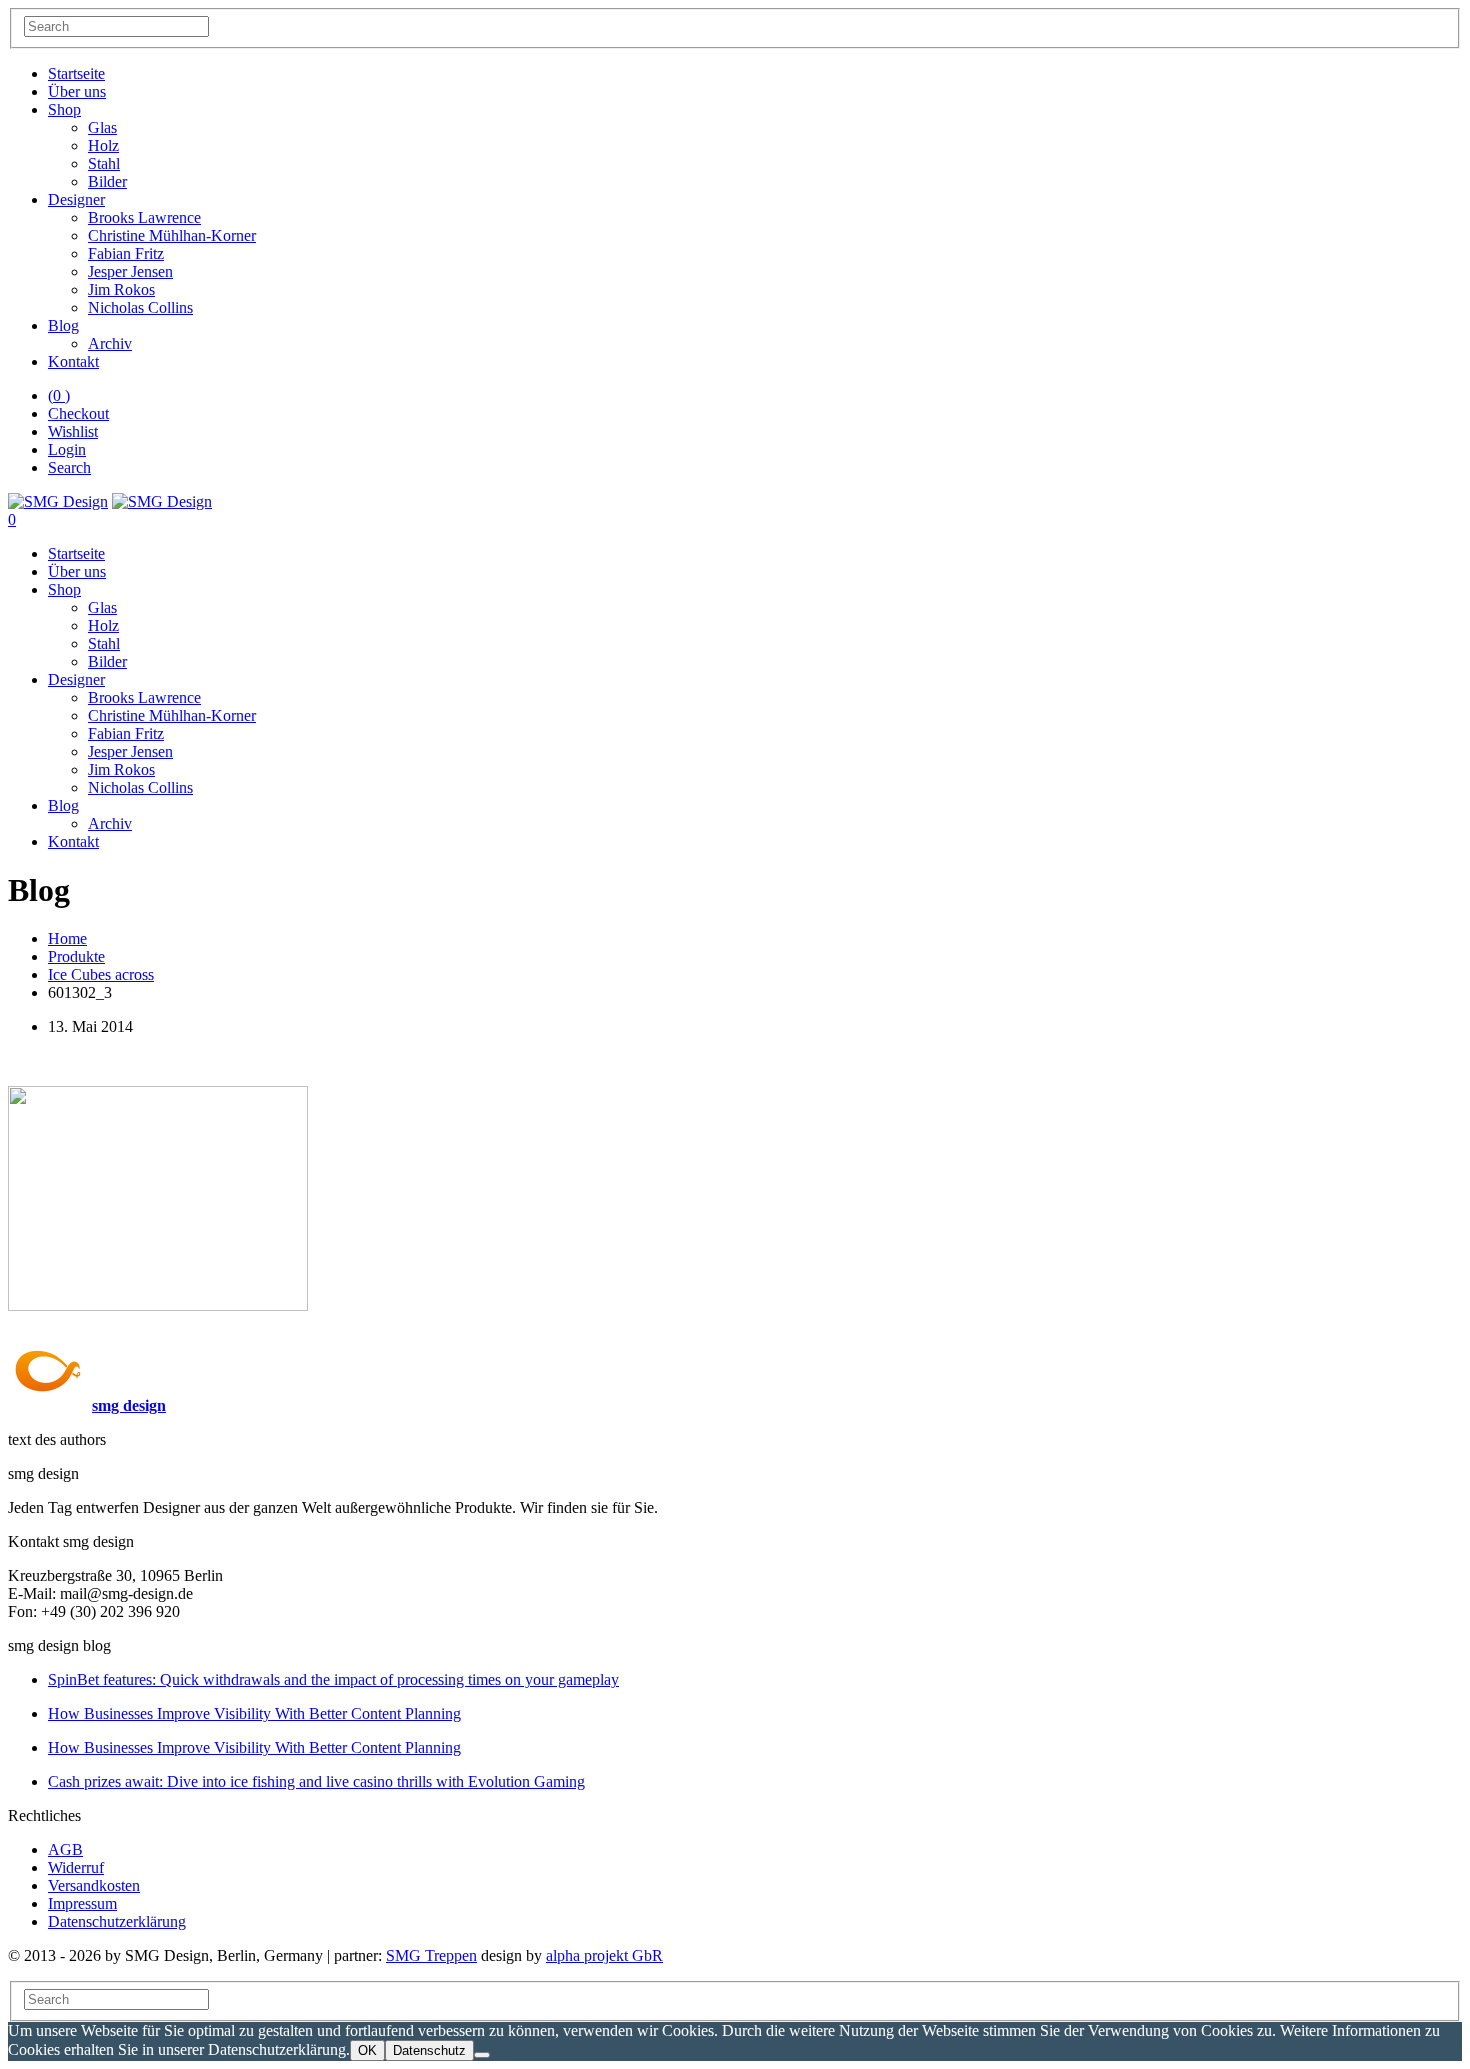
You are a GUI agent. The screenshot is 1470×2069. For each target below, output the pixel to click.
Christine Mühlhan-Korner (172, 235)
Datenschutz (429, 2050)
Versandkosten (94, 1885)
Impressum (82, 1903)
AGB (65, 1849)
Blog (63, 325)
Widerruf (76, 1867)
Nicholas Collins (140, 307)
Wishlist (73, 431)
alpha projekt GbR (604, 1955)
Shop (64, 109)
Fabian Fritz (126, 253)
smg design (129, 1405)
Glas (102, 127)
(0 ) (59, 395)
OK (367, 2050)
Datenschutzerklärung (117, 1921)
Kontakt (73, 361)
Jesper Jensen (130, 271)
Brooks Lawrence (144, 217)
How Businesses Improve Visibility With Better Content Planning (254, 1713)
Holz (103, 145)
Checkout (78, 413)
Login (67, 449)
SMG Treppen (431, 1955)
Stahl (104, 163)
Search (69, 467)
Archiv (110, 343)
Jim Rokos (121, 289)
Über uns (77, 91)
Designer (76, 199)
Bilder (107, 181)
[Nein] (482, 2055)
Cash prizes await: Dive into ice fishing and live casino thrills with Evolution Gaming (316, 1781)
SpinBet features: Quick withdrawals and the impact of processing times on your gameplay (333, 1679)
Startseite (76, 73)
